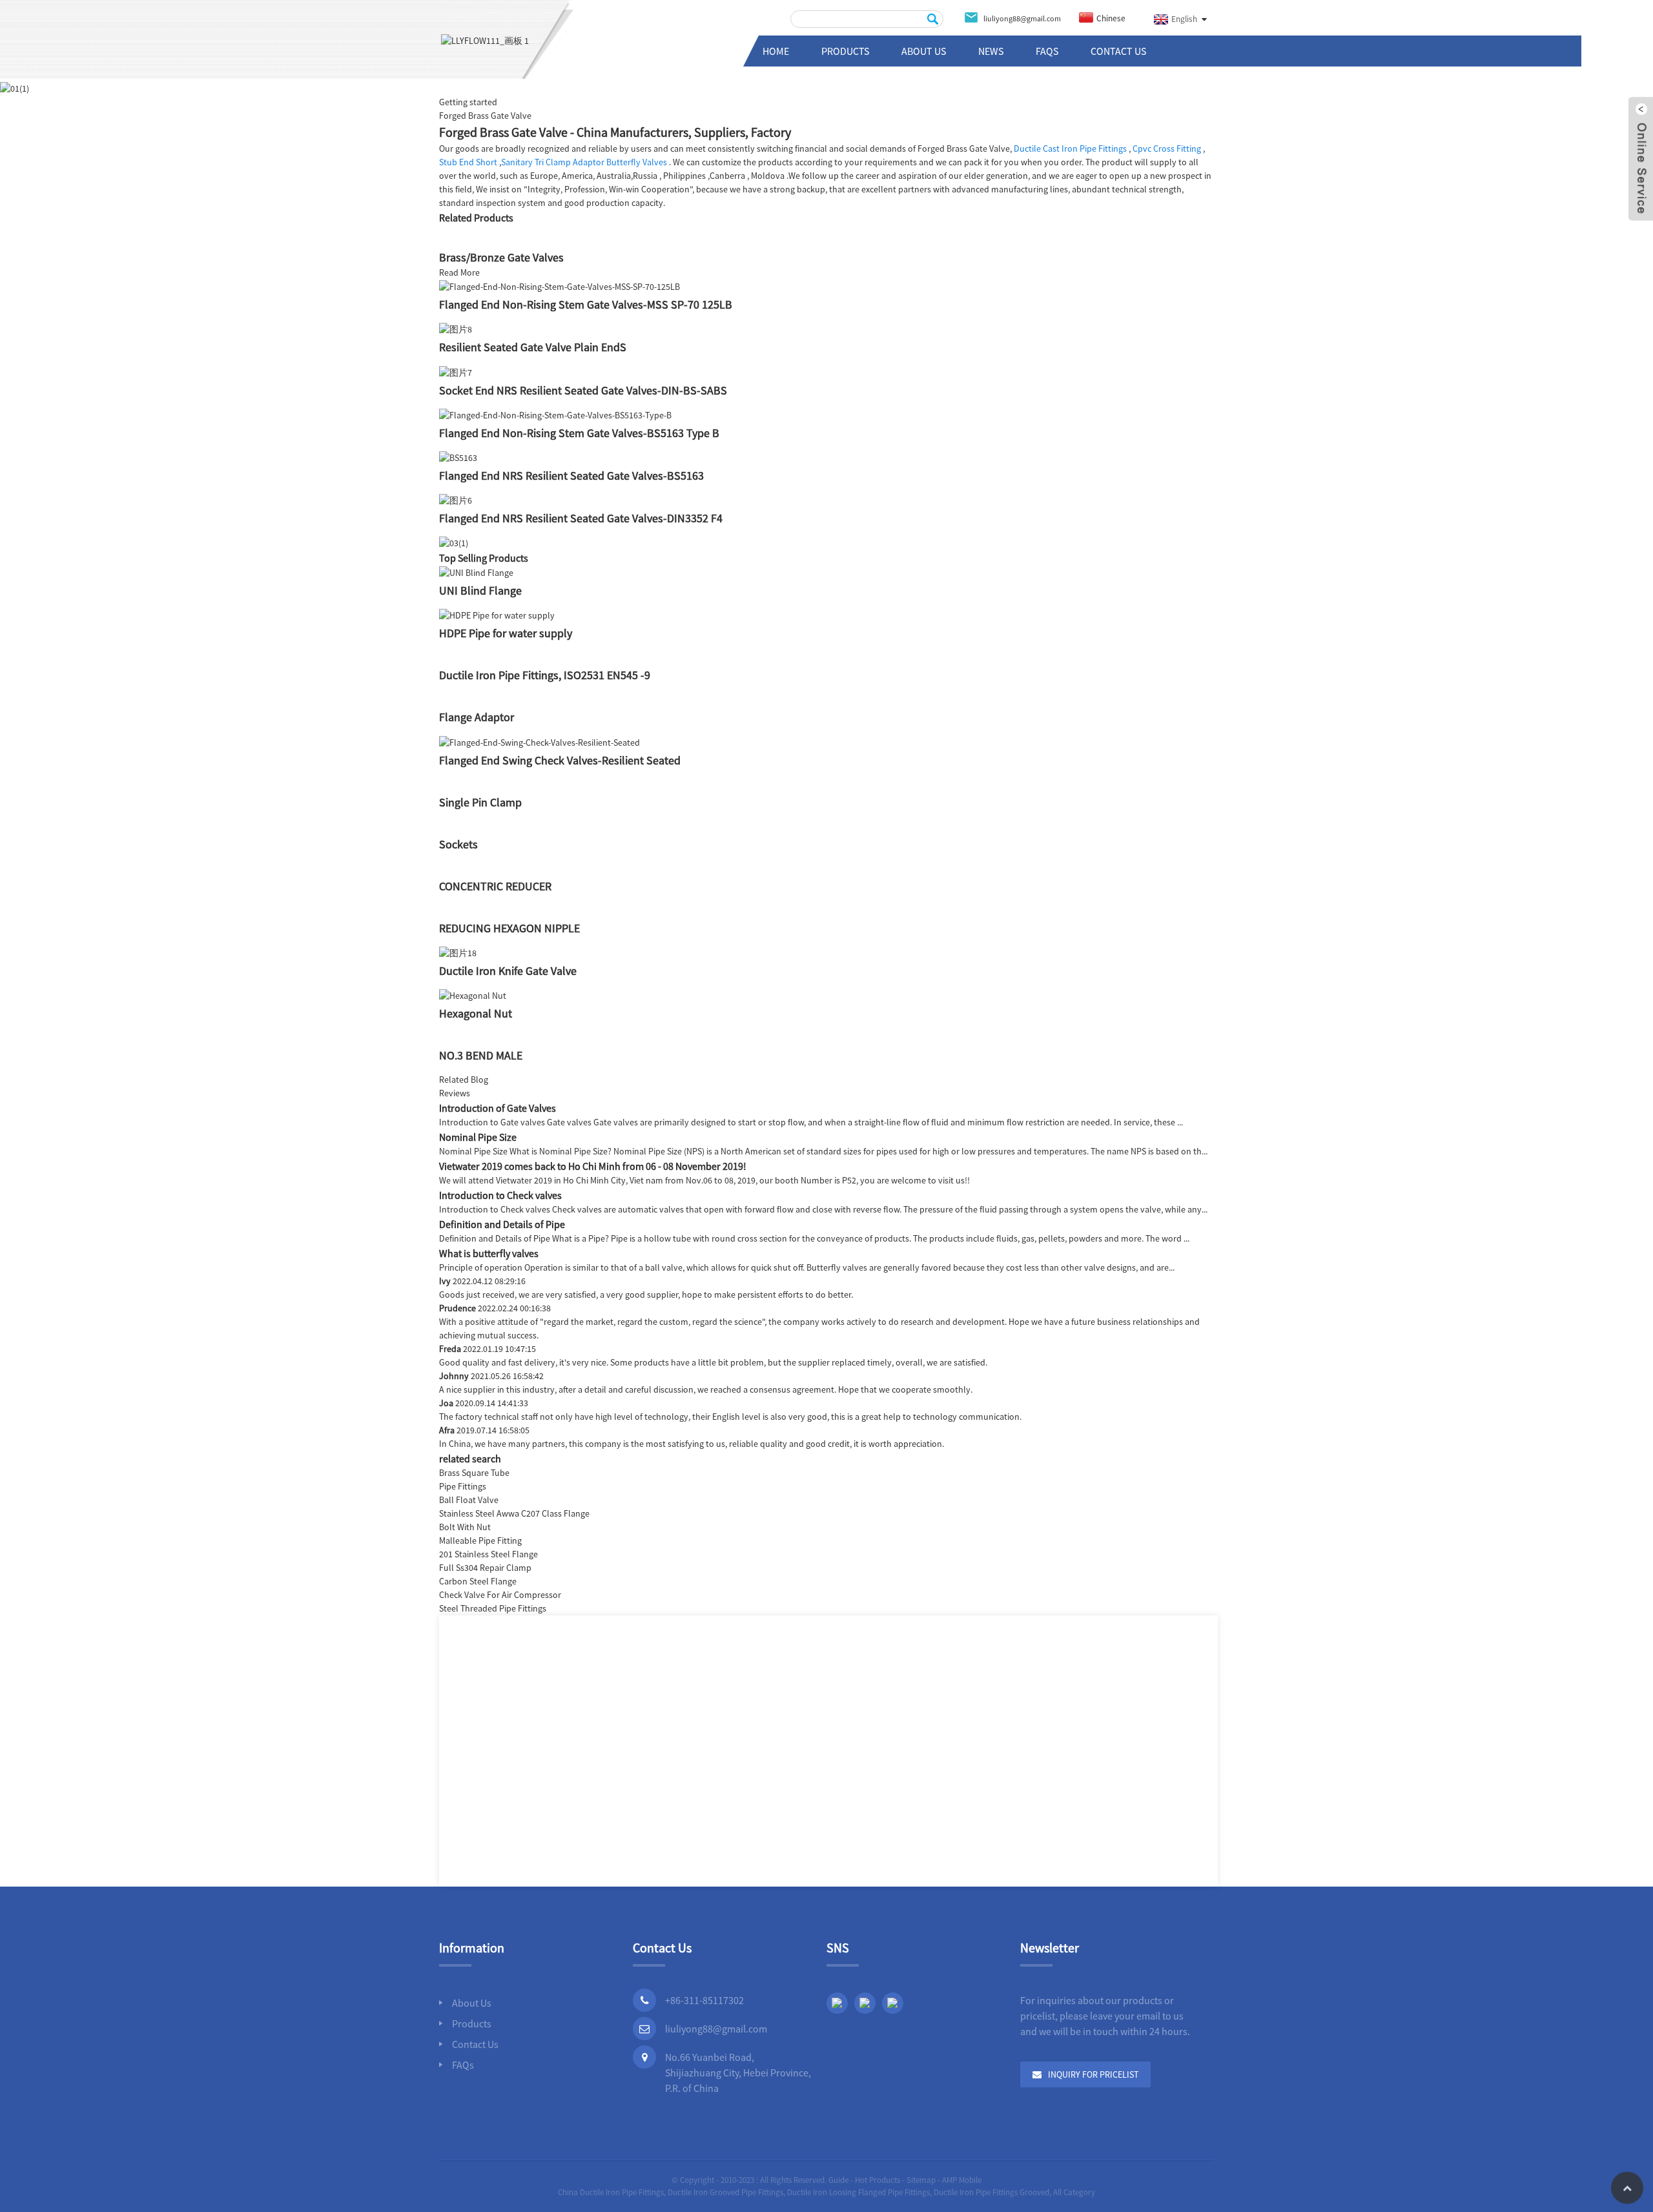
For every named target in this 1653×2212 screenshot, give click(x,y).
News (991, 51)
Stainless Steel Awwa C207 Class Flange (514, 1513)
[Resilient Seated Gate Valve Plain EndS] (456, 329)
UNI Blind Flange (480, 590)
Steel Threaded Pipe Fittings (493, 1608)
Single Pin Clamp (480, 802)
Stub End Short (468, 162)
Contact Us (1118, 51)
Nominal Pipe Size (478, 1137)
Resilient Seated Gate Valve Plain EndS (533, 347)
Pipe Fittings (463, 1486)
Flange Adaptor (477, 717)
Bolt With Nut (465, 1527)
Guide (838, 2180)
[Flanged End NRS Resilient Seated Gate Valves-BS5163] (458, 457)
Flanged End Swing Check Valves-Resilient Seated (560, 760)
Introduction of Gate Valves (498, 1108)
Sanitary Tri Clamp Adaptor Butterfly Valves (584, 162)
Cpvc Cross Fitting (1167, 148)
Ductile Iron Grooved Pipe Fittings (725, 2192)
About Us (924, 51)
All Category (1074, 2192)
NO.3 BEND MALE (481, 1055)
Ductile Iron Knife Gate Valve (508, 971)
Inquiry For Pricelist (1093, 2074)
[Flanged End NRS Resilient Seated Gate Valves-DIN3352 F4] (456, 500)
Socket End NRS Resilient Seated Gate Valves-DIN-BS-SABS (583, 390)
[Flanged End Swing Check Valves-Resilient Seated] (539, 741)
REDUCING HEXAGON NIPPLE (509, 928)
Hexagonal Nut (476, 1013)
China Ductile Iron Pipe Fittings (611, 2192)
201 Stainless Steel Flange (488, 1554)
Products (845, 51)
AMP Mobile (962, 2180)
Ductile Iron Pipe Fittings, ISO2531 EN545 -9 (545, 675)
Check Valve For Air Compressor (500, 1595)
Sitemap (921, 2180)
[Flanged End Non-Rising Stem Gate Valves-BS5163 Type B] (555, 415)
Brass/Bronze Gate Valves (501, 257)
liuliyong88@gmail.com (716, 2029)
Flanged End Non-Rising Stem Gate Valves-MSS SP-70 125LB (586, 304)
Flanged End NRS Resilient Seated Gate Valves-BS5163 (571, 476)
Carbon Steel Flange (478, 1581)
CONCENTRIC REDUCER (495, 886)
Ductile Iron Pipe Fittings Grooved (991, 2192)
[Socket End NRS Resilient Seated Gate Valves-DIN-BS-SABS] (456, 371)
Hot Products (878, 2180)
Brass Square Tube (474, 1473)
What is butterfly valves (489, 1253)
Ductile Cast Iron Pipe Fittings (1070, 148)
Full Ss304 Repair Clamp (485, 1568)
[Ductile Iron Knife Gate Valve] (458, 952)
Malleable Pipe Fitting (480, 1541)
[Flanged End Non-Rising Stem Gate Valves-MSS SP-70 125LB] (560, 286)
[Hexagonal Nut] (473, 995)
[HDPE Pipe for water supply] (497, 615)
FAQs (1047, 51)
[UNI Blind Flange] (476, 572)
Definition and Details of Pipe (502, 1224)
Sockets (458, 844)
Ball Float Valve (469, 1500)
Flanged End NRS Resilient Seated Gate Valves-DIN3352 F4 (581, 518)
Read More (459, 272)
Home (776, 51)
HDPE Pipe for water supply (506, 633)
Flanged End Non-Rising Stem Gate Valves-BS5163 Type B (579, 433)
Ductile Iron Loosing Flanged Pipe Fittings (858, 2192)
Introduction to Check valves (500, 1195)
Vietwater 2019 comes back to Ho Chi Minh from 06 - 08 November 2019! (593, 1166)
